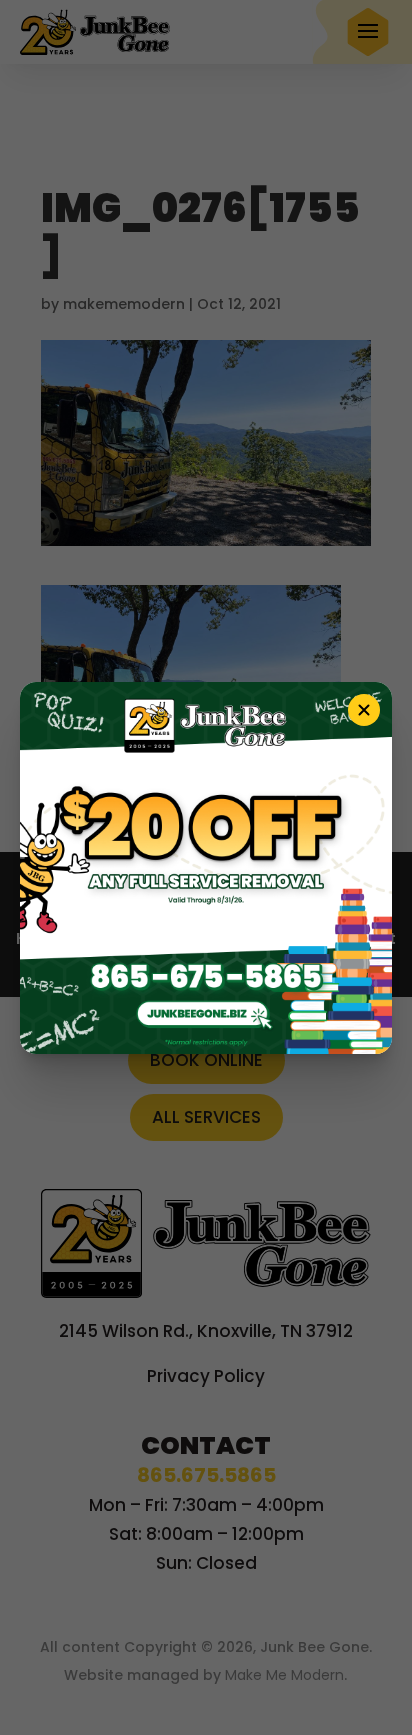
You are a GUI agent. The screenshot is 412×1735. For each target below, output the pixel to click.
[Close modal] (364, 710)
